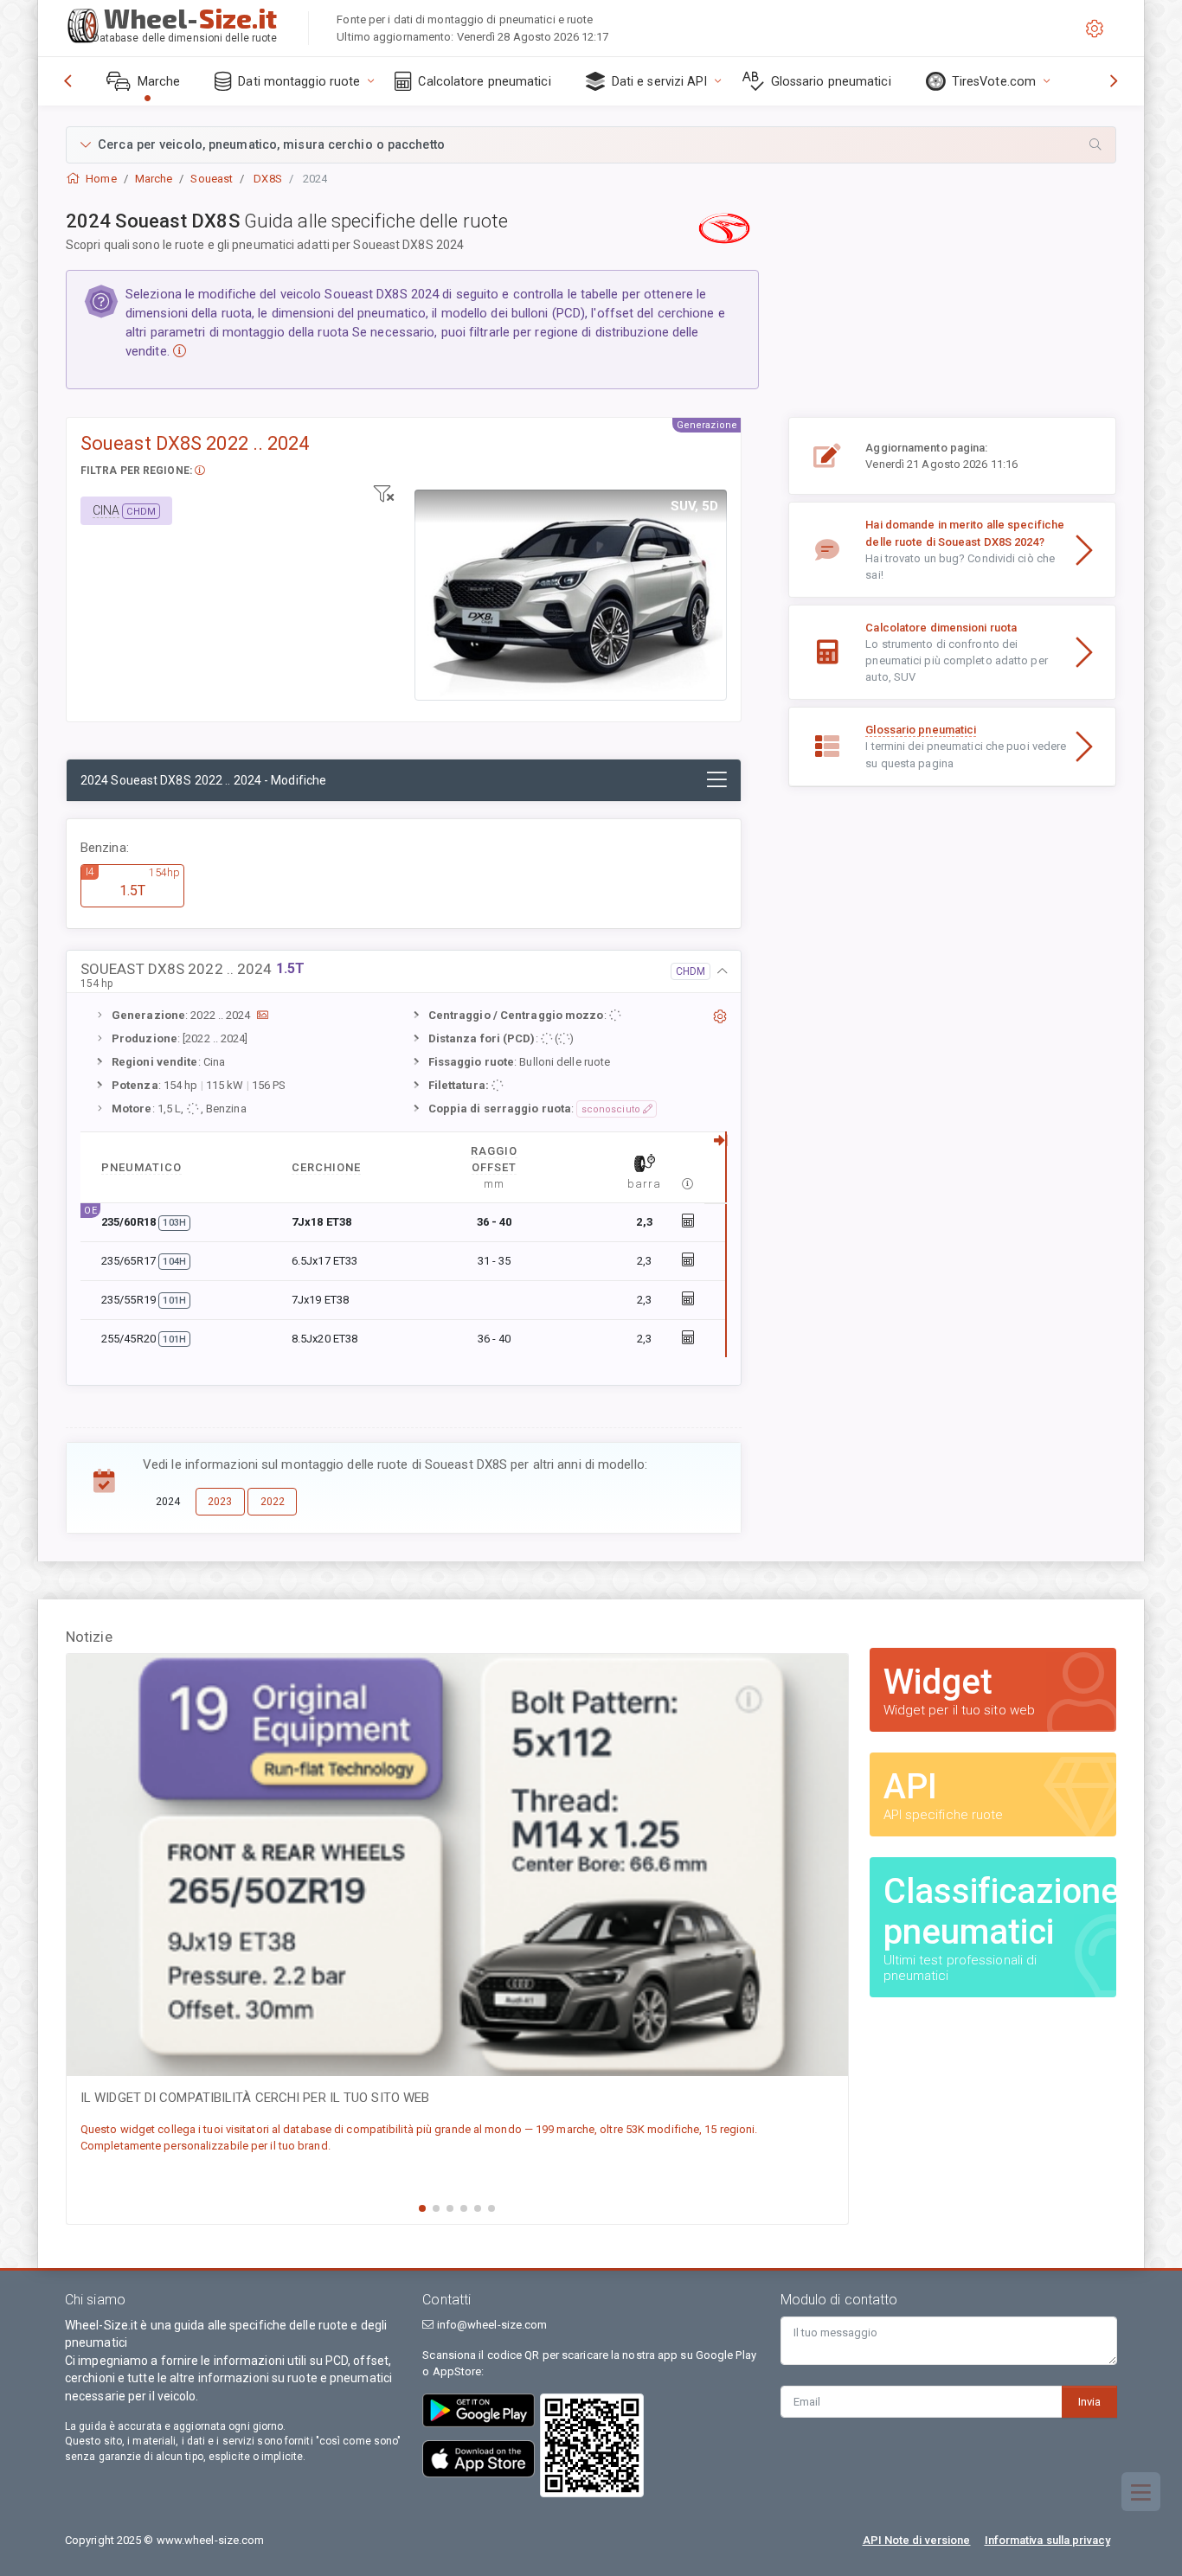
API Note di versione (917, 2540)
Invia (1089, 2402)
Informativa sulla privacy (1048, 2540)
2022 (273, 1502)
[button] (591, 145)
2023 (220, 1502)
